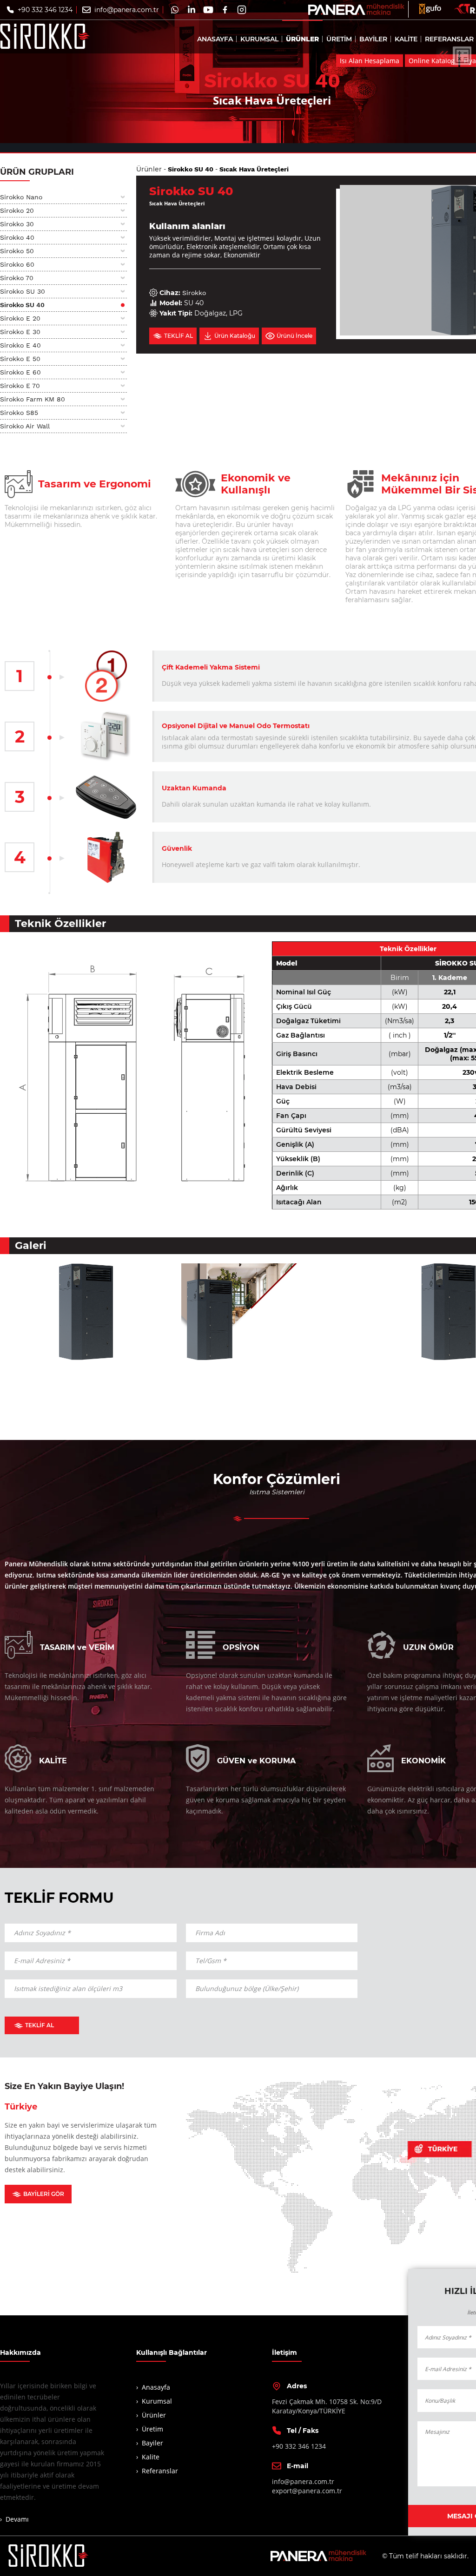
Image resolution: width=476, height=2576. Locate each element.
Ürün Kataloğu (235, 336)
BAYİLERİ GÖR (44, 2194)
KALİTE (406, 39)
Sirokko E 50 (20, 359)
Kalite (151, 2457)
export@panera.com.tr (307, 2491)
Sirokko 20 (17, 210)
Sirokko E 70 (20, 386)
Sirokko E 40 (20, 345)
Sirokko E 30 (20, 332)
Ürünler (149, 169)
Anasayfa (156, 2387)
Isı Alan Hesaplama (370, 61)
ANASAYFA (215, 39)
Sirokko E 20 (20, 318)
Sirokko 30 (17, 224)
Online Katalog (432, 61)
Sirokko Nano (21, 197)
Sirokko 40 (17, 237)
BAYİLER (373, 39)
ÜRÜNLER (302, 39)
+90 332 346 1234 (45, 10)
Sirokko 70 (17, 278)
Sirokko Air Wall (25, 426)
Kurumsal (157, 2401)
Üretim (152, 2429)
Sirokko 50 (17, 251)
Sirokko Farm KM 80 (33, 399)
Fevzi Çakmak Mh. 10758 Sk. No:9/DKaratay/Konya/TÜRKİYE (327, 2406)
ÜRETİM (339, 39)
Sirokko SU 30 (23, 291)
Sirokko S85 (19, 413)
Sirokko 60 (17, 264)
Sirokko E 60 (20, 372)
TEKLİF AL (40, 2025)
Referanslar (160, 2471)
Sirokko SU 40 (22, 305)
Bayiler (152, 2443)
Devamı (17, 2519)
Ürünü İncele (294, 336)
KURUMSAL (259, 39)
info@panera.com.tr (127, 10)
